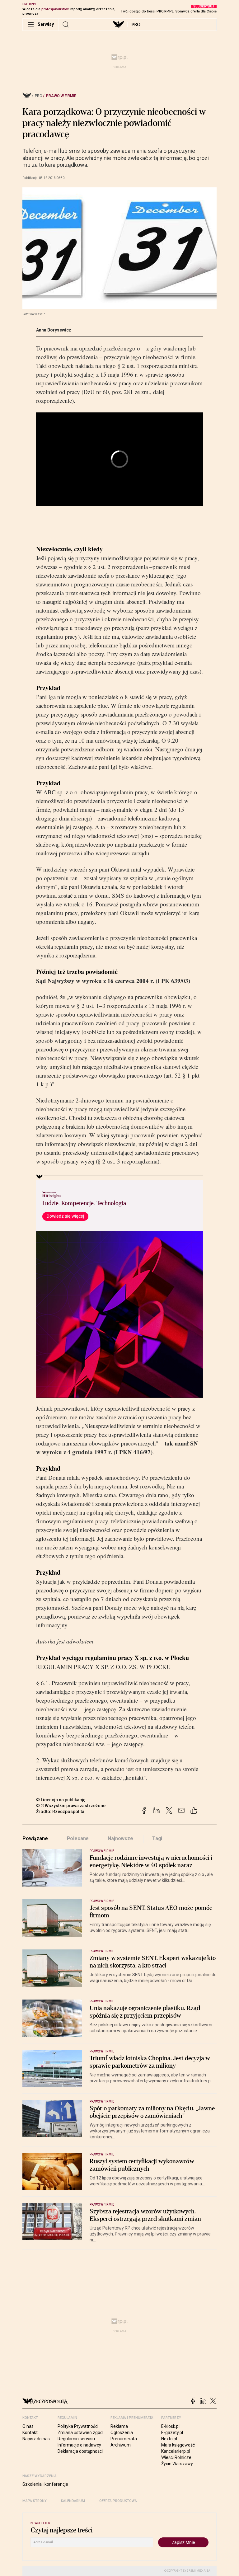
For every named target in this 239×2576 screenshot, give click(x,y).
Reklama (119, 2426)
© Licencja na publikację (61, 1800)
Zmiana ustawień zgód (80, 2433)
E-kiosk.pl (170, 2426)
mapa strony (35, 2501)
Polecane (78, 1838)
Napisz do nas (36, 2439)
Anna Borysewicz (54, 330)
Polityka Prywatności (78, 2426)
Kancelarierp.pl (176, 2451)
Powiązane (35, 1838)
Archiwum (121, 2445)
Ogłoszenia (122, 2433)
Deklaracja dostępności (80, 2451)
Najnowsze (120, 1838)
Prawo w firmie (61, 96)
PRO (136, 25)
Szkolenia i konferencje (45, 2484)
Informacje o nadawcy (79, 2445)
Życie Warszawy (177, 2464)
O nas (28, 2426)
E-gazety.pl (172, 2433)
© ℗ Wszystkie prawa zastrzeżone (71, 1806)
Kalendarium (73, 2501)
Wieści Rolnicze (176, 2457)
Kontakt (30, 2433)
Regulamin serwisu (76, 2439)
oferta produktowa (118, 2501)
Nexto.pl (169, 2439)
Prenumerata (124, 2439)
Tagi (157, 1838)
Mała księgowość (178, 2445)
